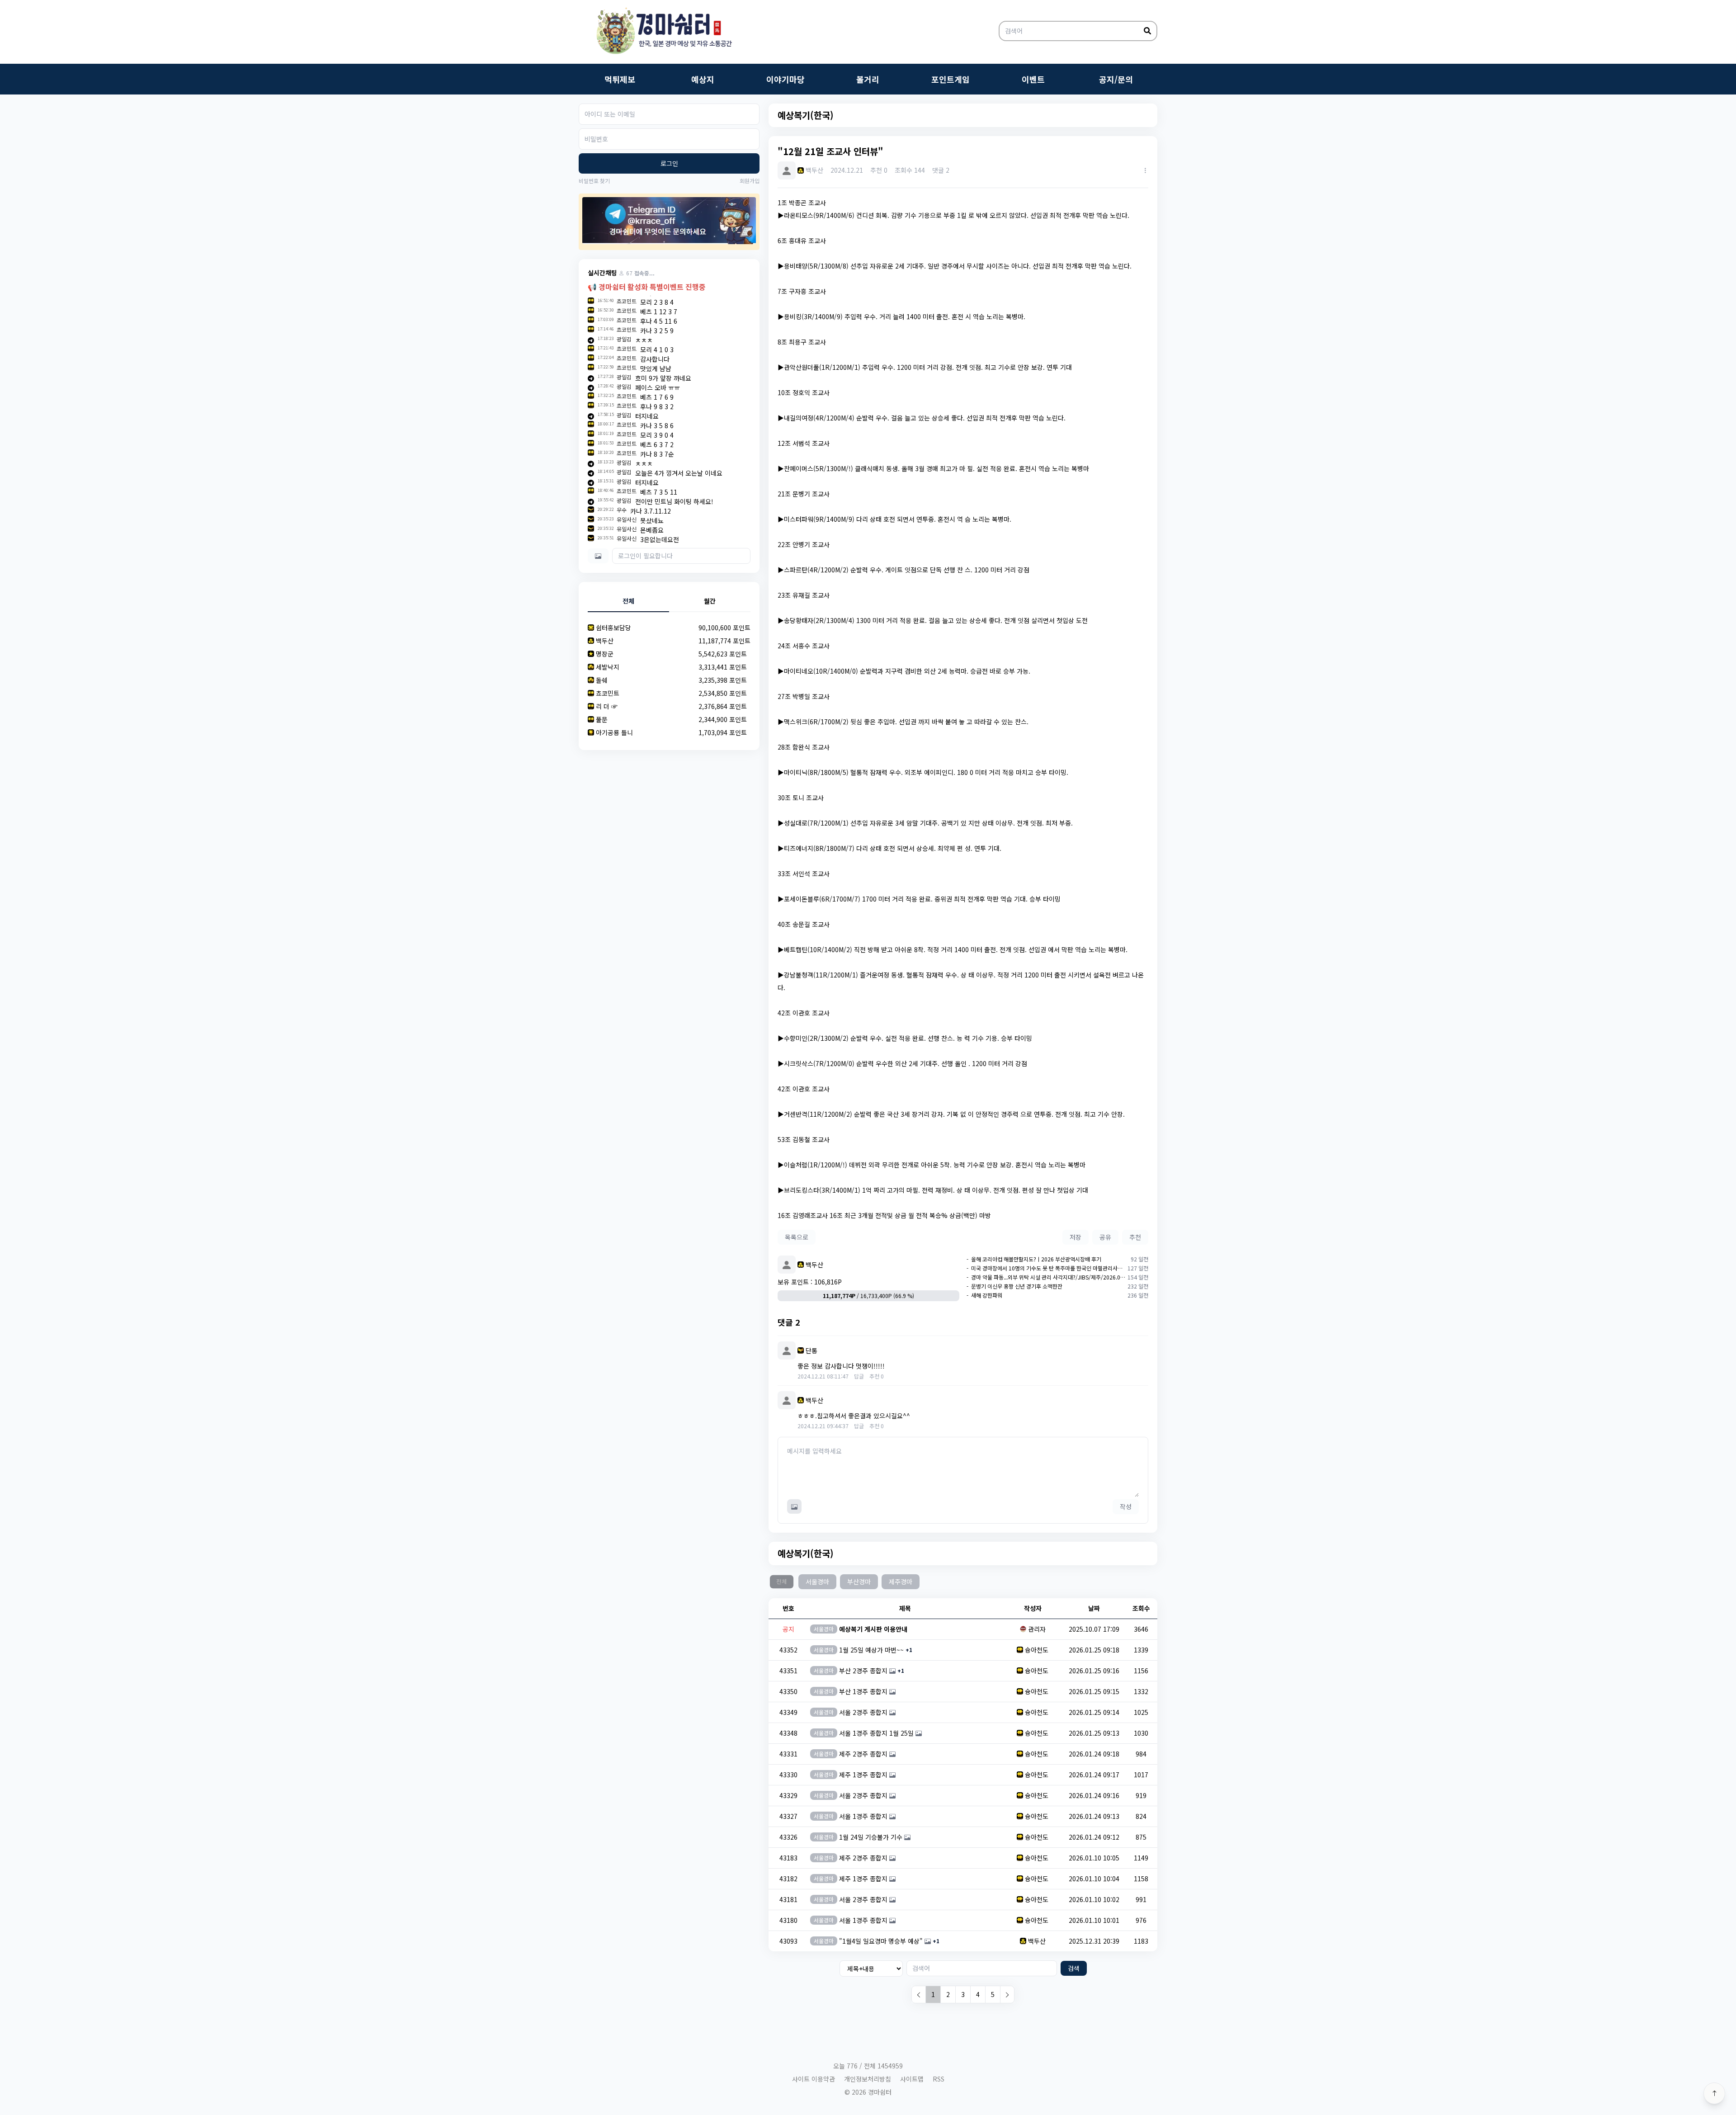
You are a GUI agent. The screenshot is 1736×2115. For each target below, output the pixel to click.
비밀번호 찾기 (594, 181)
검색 (1074, 1968)
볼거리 (868, 79)
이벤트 (1033, 79)
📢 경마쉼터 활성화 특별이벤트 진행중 (647, 287)
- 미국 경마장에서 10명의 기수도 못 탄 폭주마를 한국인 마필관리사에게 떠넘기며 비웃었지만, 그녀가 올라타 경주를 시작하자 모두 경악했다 (1046, 1268)
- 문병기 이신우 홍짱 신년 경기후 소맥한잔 (1014, 1286)
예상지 (703, 79)
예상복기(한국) (806, 115)
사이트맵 (912, 2079)
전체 (781, 1582)
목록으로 (797, 1237)
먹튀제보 (620, 79)
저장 (1076, 1237)
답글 (859, 1376)
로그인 (669, 163)
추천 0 (877, 1376)
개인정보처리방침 (868, 2079)
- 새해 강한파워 (984, 1295)
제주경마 (901, 1582)
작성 (1126, 1506)
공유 (1105, 1237)
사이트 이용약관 (814, 2079)
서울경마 (817, 1582)
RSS (939, 2079)
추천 (1135, 1237)
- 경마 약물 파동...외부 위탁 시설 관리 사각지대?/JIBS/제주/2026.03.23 (1046, 1277)
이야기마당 (785, 79)
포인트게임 (951, 79)
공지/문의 (1116, 79)
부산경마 (859, 1582)
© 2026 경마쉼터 (868, 2092)
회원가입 (750, 181)
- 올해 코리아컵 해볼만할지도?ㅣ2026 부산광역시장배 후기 (1034, 1259)
